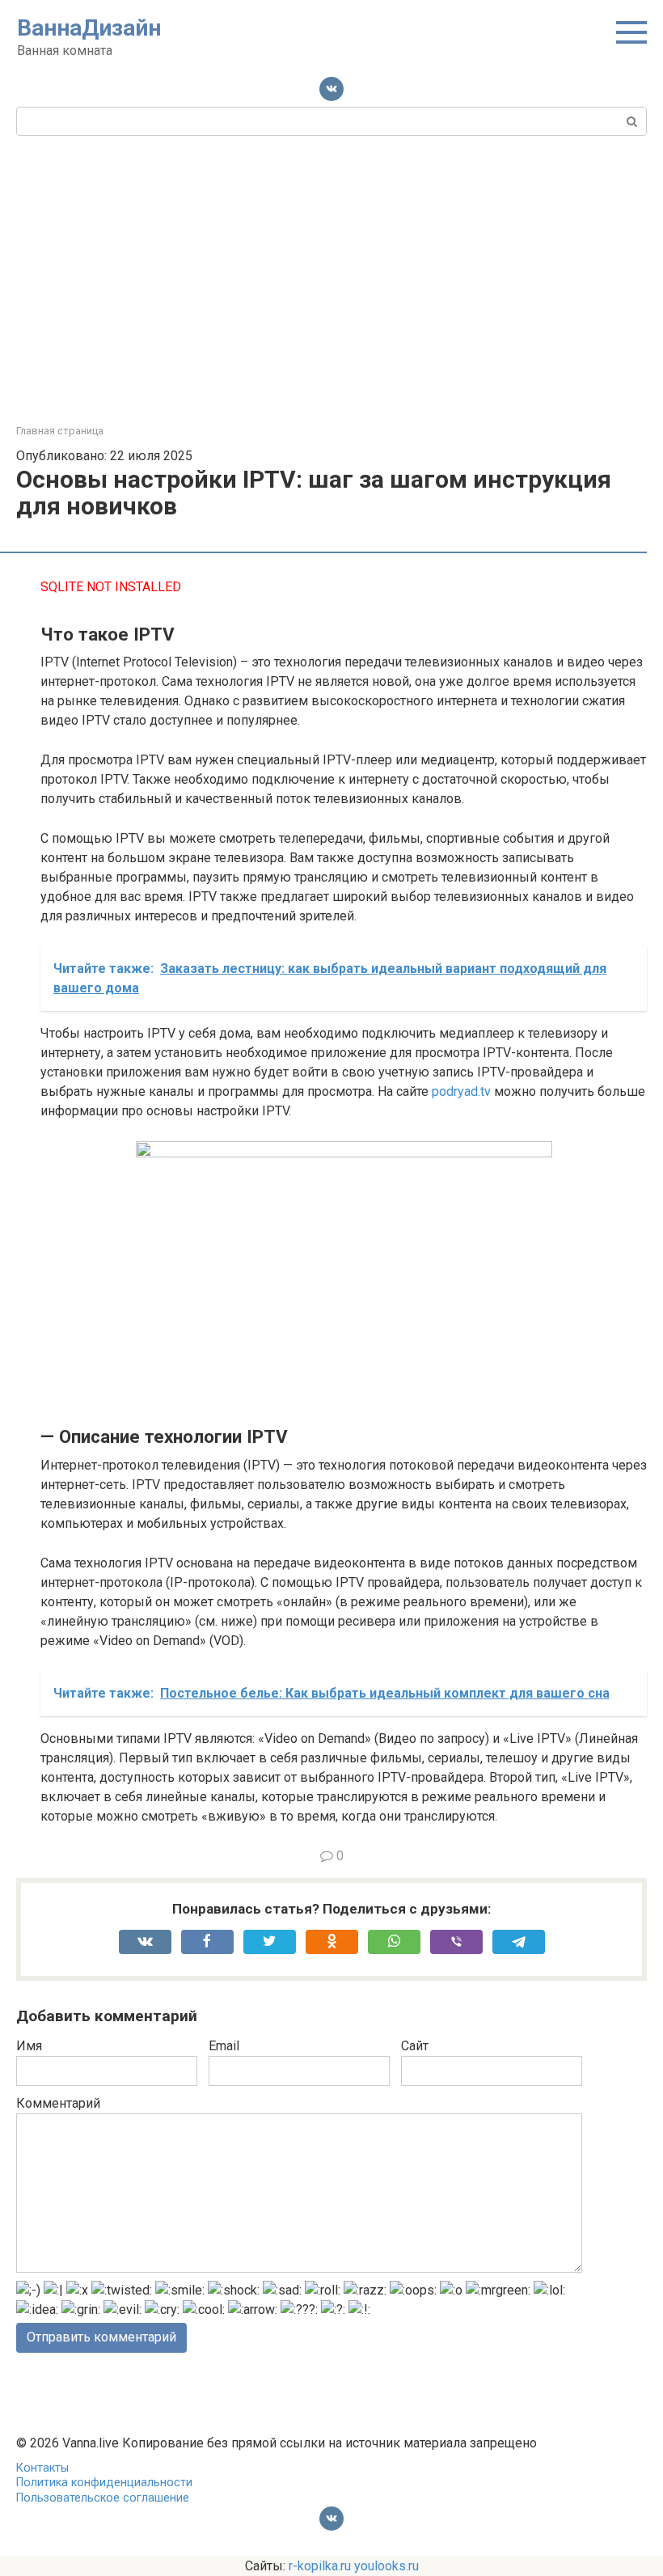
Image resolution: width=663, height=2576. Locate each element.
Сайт (415, 2046)
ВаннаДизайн (89, 28)
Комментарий (58, 2103)
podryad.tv (461, 1091)
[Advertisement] (331, 277)
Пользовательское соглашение (103, 2498)
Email (224, 2046)
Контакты (42, 2468)
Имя (29, 2046)
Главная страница (60, 431)
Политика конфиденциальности (104, 2483)
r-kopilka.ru (320, 2566)
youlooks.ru (386, 2566)
